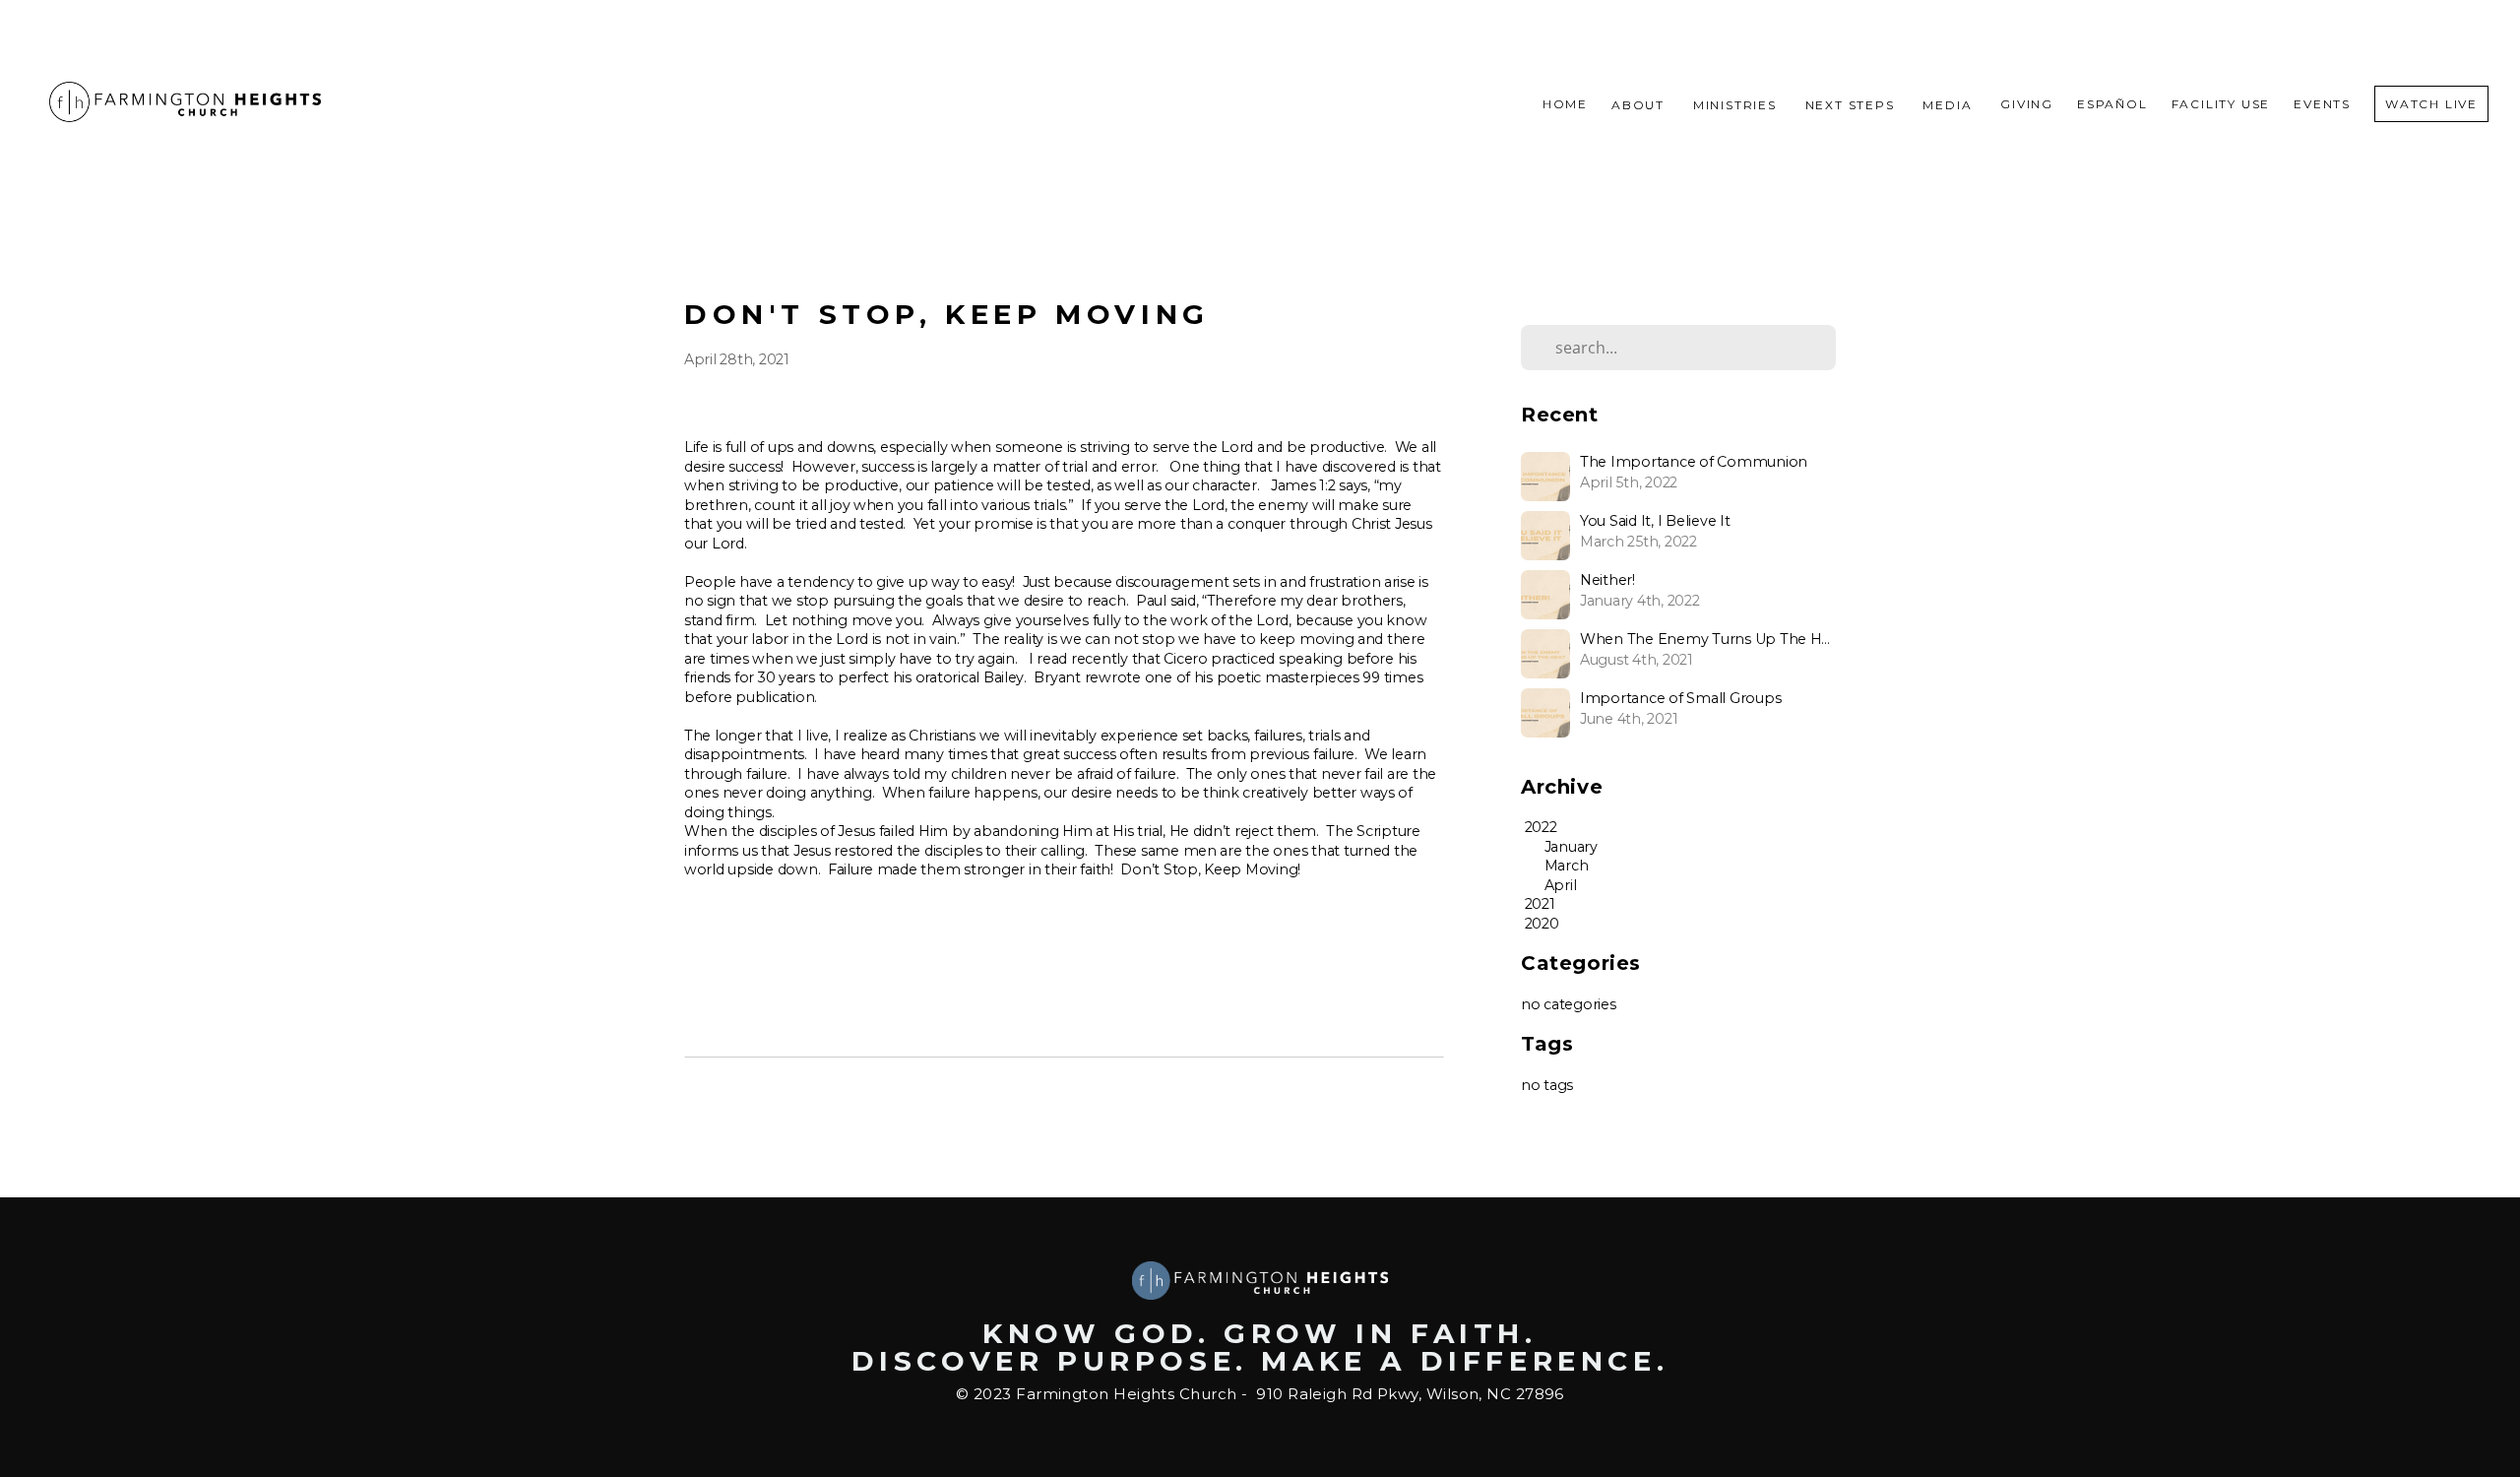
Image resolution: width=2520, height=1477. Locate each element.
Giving (2027, 104)
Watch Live (2431, 104)
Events (2322, 104)
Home (1565, 104)
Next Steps (1853, 104)
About (1640, 104)
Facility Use (2221, 104)
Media (1950, 104)
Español (2112, 104)
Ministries (1737, 104)
